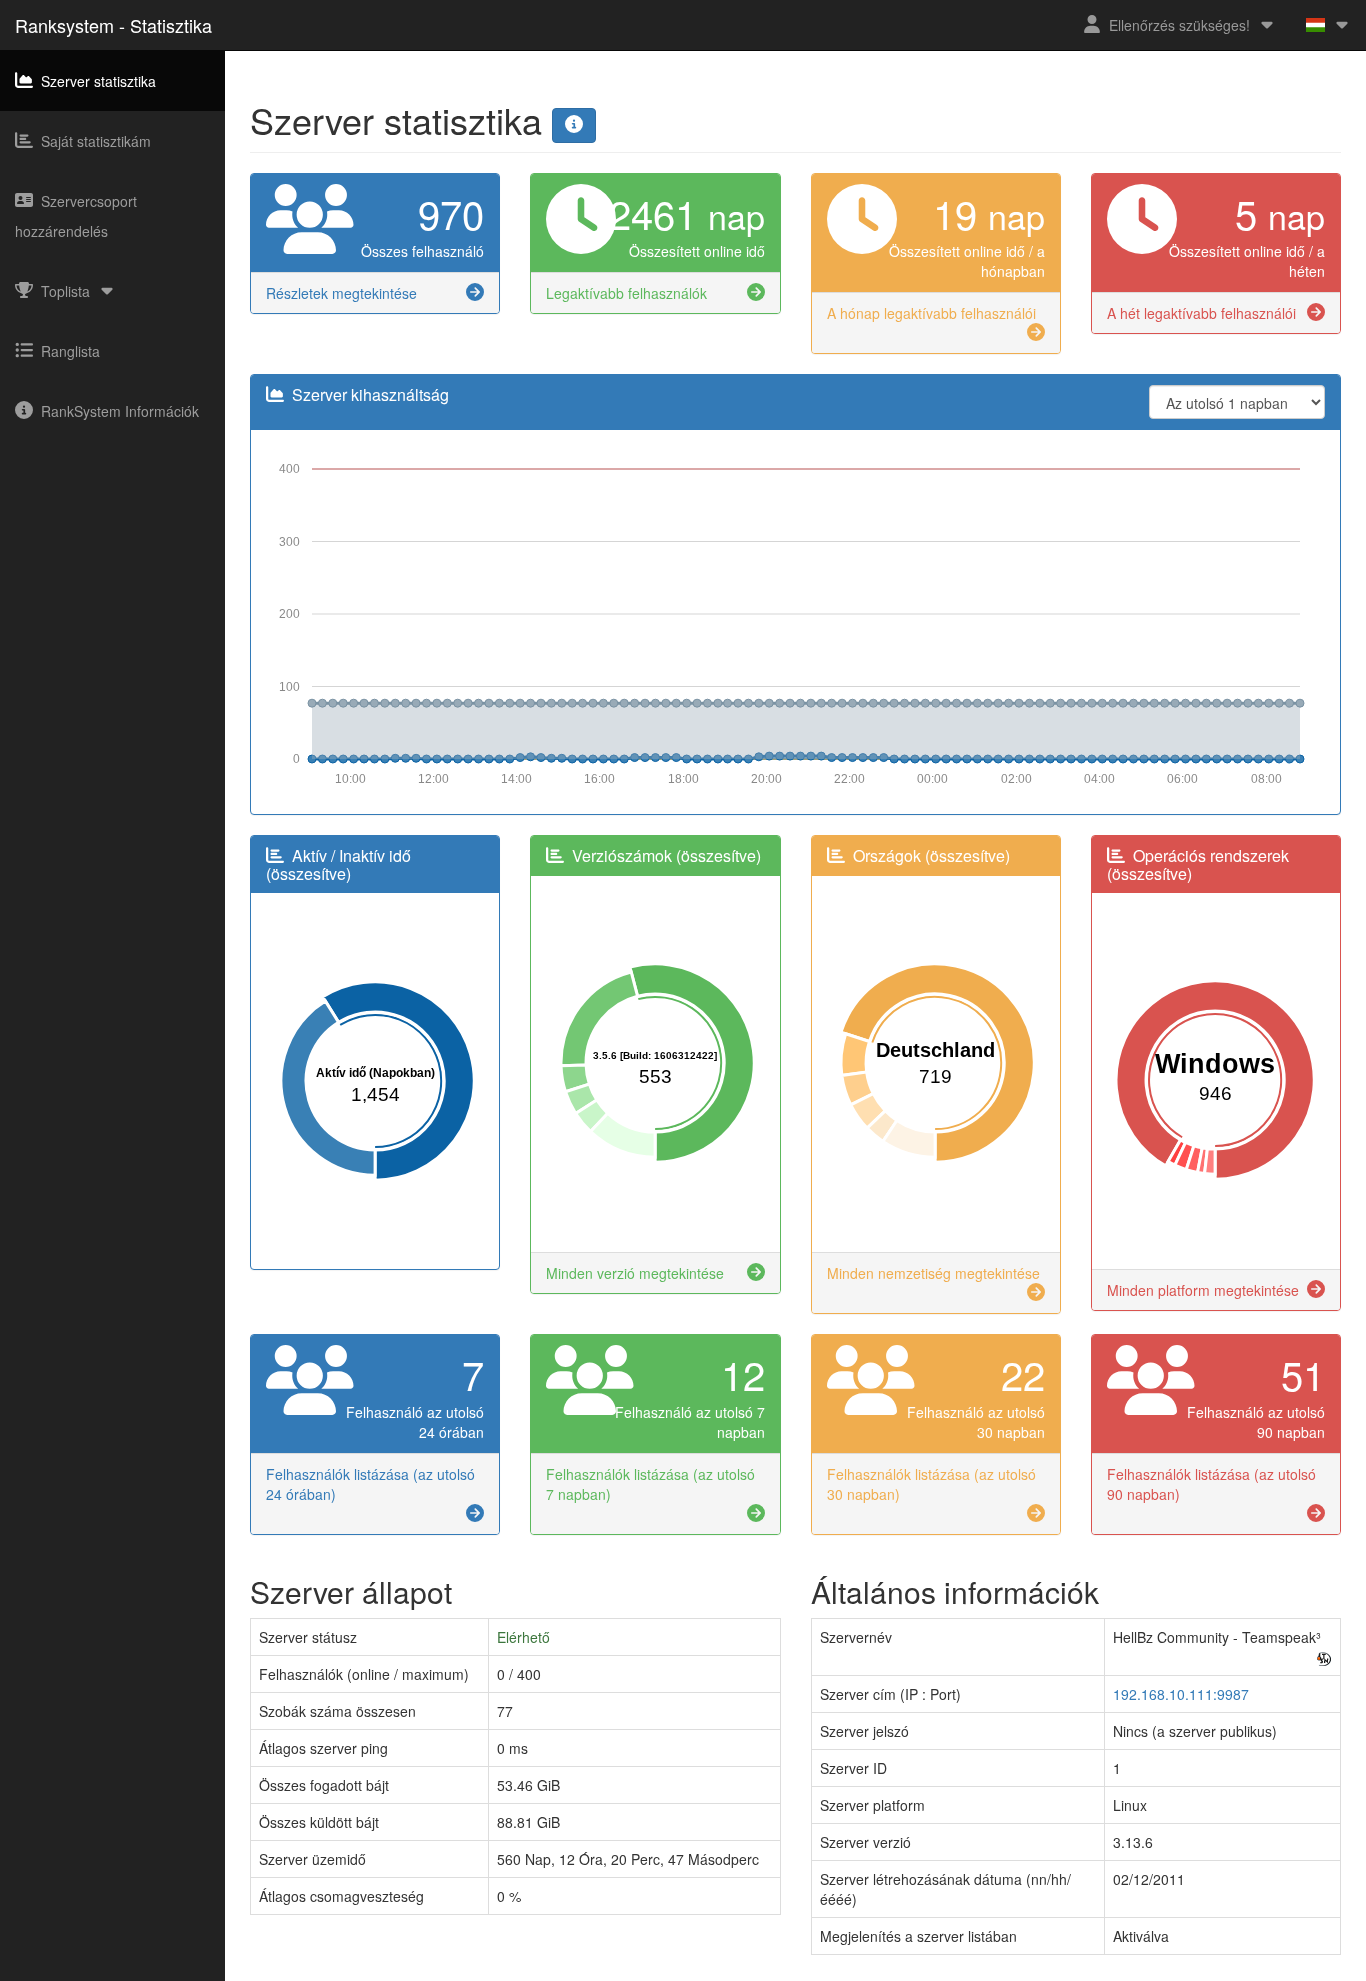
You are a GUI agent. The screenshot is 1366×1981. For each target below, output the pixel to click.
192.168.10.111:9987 (1181, 1694)
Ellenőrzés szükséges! (1179, 25)
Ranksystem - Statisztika (113, 25)
